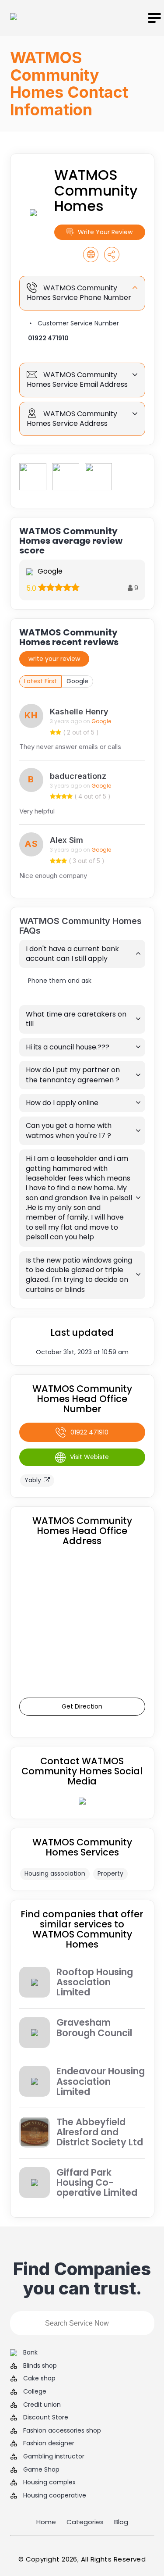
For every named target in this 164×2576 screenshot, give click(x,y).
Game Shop (41, 2470)
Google (77, 681)
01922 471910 (48, 338)
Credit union (42, 2405)
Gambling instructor (54, 2456)
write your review (54, 659)
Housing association (55, 1873)
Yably (33, 1480)
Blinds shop (40, 2366)
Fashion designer (49, 2443)
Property (110, 1873)
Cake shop (39, 2378)
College (35, 2392)
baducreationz (78, 776)
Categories (85, 2522)
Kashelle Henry (79, 712)
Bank (30, 2353)
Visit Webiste (89, 1457)
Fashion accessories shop (62, 2431)
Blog (121, 2522)
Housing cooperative (55, 2496)
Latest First (40, 681)
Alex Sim (66, 840)
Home (46, 2522)
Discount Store (46, 2417)
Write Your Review (105, 232)
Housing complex (49, 2482)
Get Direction (82, 1706)
